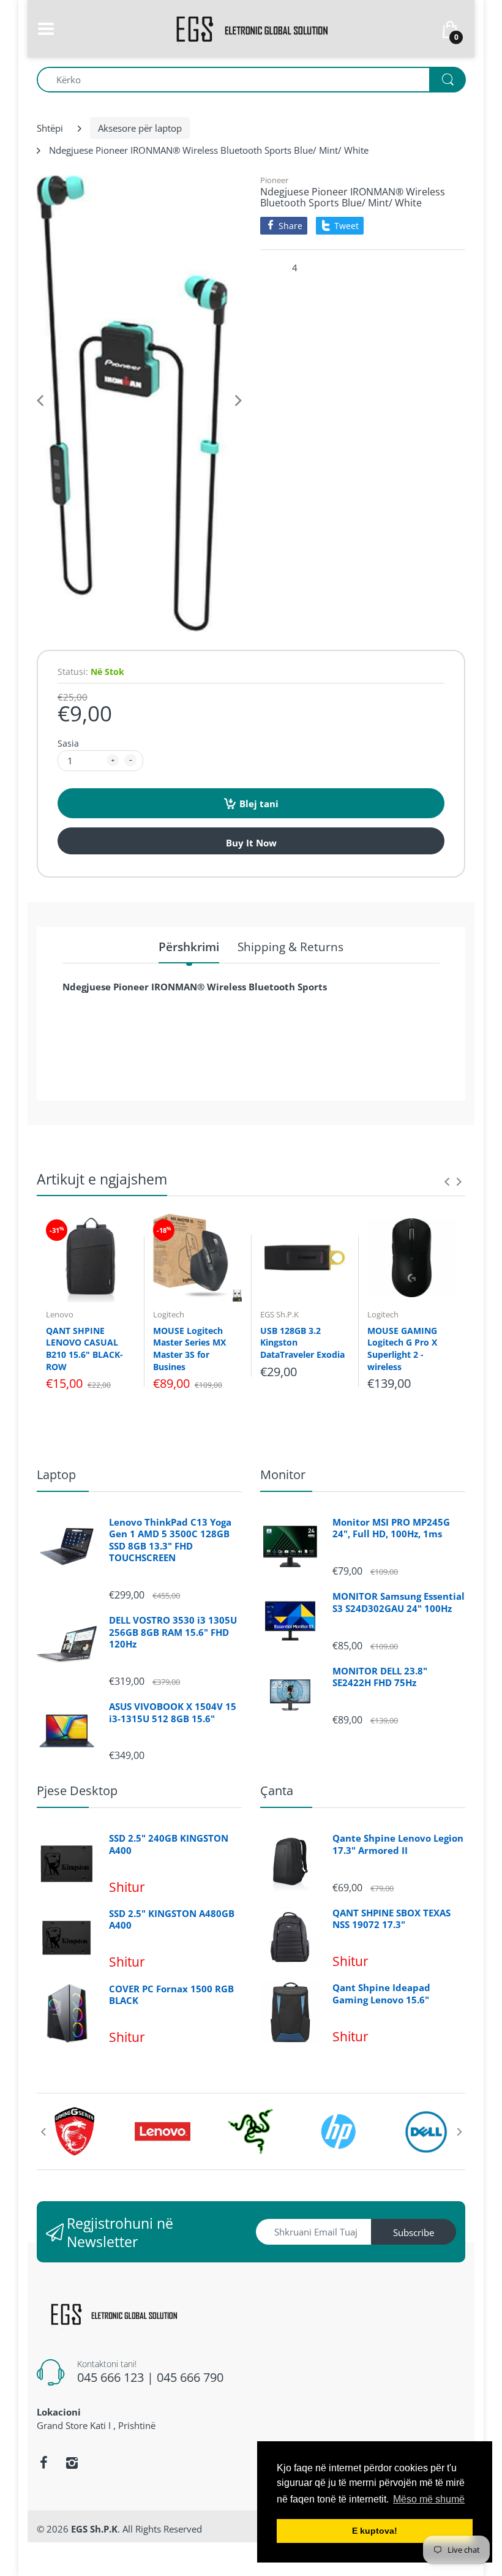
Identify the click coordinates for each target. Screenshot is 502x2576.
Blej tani (259, 804)
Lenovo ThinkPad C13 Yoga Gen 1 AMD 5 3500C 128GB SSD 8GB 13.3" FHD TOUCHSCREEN (170, 1540)
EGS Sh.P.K (279, 1314)
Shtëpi (50, 128)
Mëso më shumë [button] (429, 2499)
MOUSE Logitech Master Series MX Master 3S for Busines (189, 1349)
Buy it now (251, 843)
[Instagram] (72, 2463)
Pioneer (274, 180)
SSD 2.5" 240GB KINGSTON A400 (169, 1844)
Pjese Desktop (77, 1791)
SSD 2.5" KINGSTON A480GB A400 (172, 1920)
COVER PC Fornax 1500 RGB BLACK (171, 1995)
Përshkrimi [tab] (189, 947)
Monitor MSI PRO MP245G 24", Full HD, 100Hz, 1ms (391, 1528)
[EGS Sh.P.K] (251, 28)
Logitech (169, 1314)
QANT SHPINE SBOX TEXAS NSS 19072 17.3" (391, 1919)
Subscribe (414, 2232)
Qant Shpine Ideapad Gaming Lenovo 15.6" (381, 1994)
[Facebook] (43, 2463)
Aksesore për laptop (140, 128)
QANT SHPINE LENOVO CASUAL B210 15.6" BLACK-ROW (84, 1349)
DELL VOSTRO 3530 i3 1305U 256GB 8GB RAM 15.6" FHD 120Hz (173, 1632)
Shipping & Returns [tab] (290, 947)
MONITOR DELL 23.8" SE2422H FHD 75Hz (380, 1677)
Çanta (277, 1791)
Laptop (56, 1474)
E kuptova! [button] (375, 2531)
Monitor (283, 1474)
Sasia (68, 743)
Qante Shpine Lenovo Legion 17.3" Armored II (398, 1844)
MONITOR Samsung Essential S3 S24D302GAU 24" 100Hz (399, 1602)
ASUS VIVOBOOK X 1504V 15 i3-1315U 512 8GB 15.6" (173, 1713)
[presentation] (447, 1181)
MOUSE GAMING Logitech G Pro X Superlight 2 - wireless (402, 1349)
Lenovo (60, 1314)
